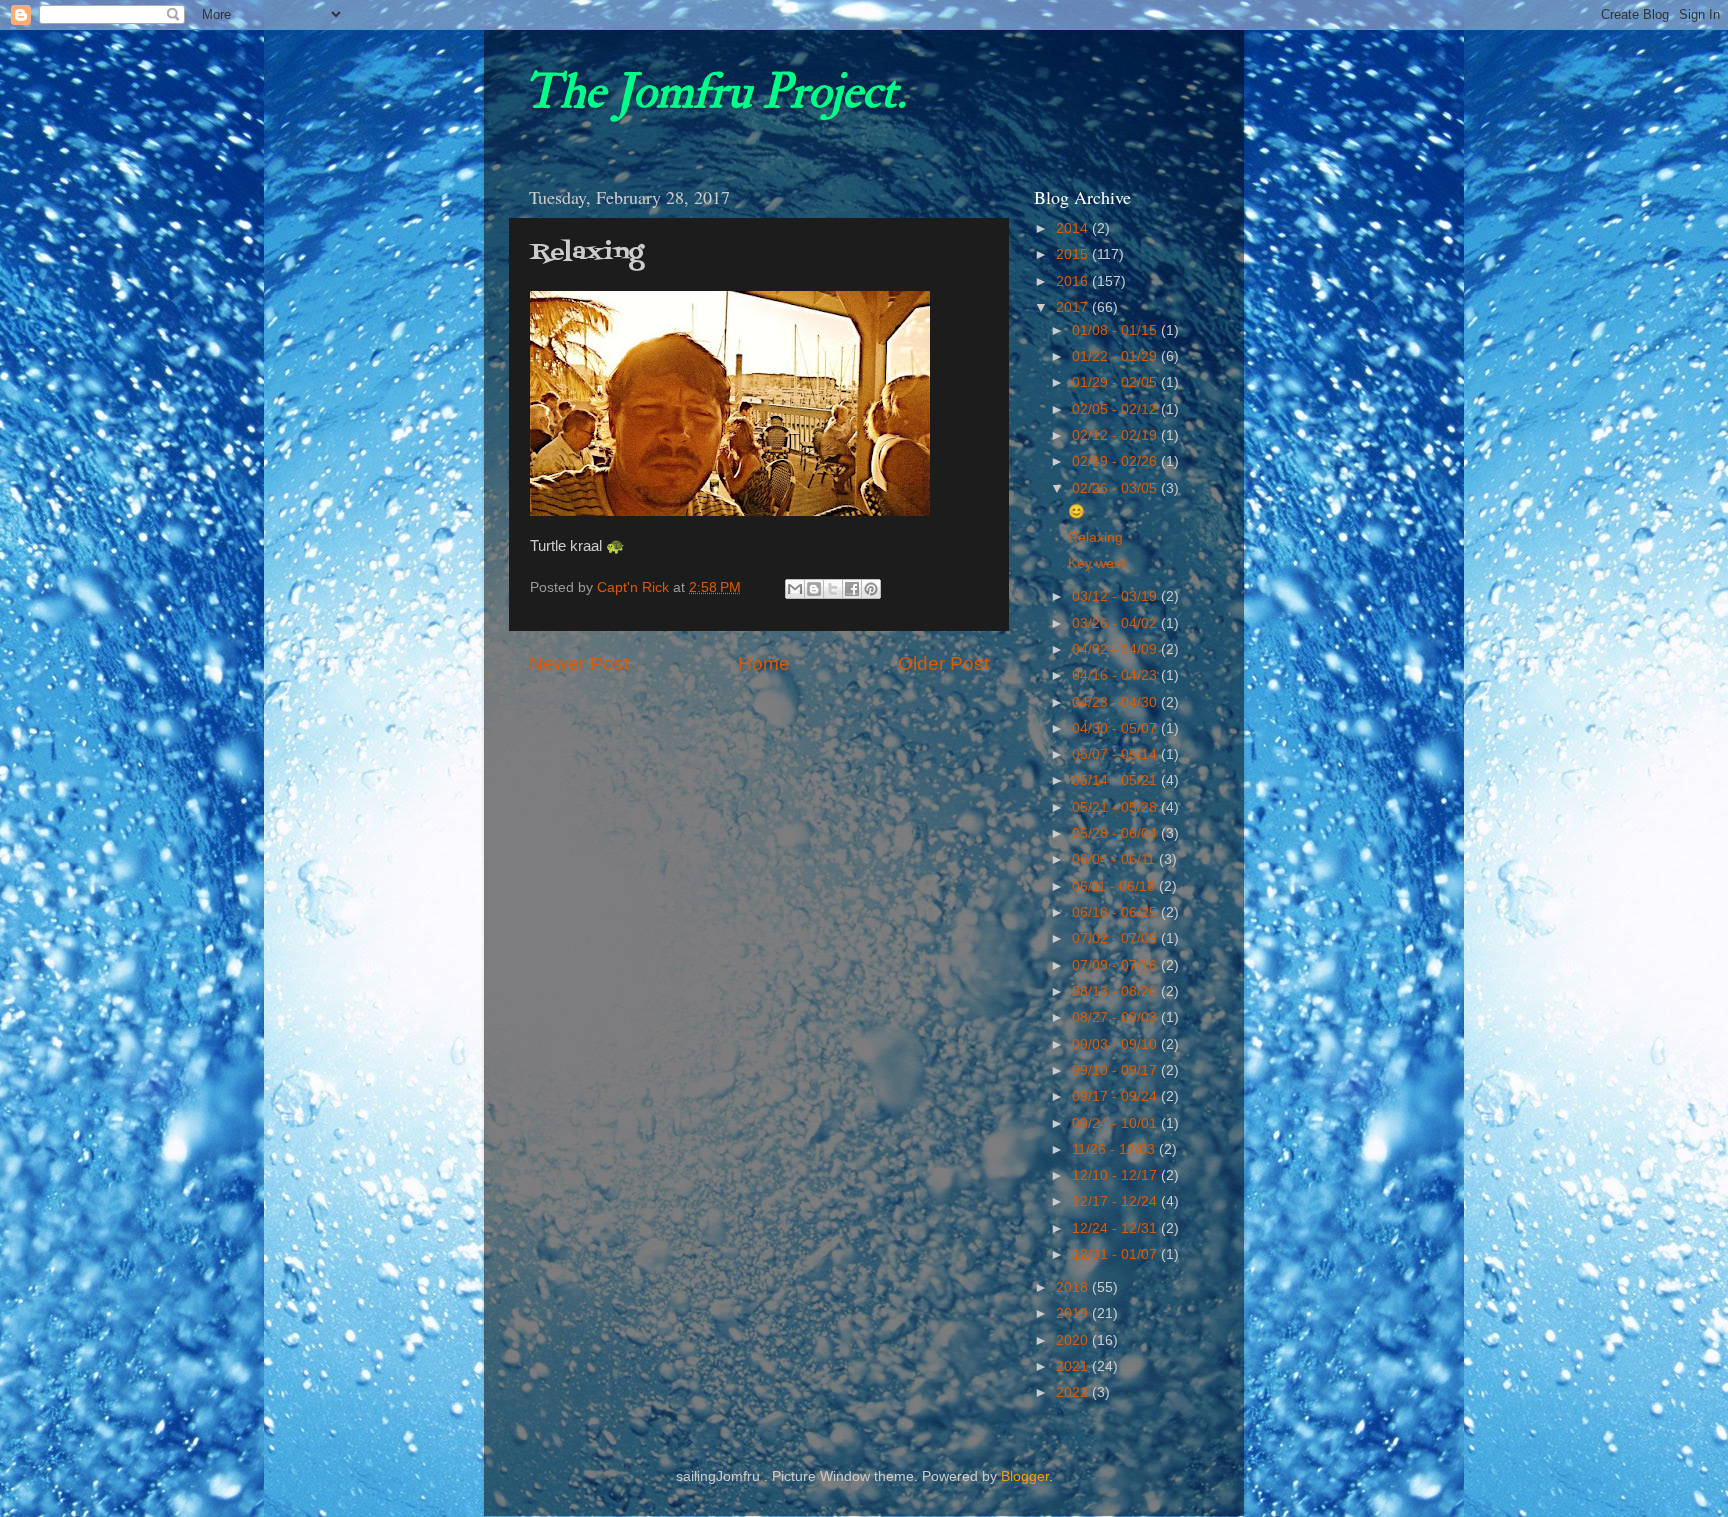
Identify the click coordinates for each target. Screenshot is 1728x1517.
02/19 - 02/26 (1116, 461)
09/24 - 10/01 (1116, 1123)
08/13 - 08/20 (1116, 991)
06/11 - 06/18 (1115, 886)
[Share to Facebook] (852, 589)
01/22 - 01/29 (1116, 356)
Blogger (1025, 1476)
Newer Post (579, 663)
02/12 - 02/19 (1116, 435)
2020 (1074, 1340)
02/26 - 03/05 (1116, 488)
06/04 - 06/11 (1115, 859)
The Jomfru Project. (715, 92)
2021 (1074, 1366)
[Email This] (795, 589)
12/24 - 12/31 (1116, 1228)
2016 (1074, 281)
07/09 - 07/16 (1116, 965)
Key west (1096, 563)
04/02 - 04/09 (1116, 649)
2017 (1074, 307)
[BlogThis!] (814, 589)
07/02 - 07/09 (1116, 938)
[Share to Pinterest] (871, 589)
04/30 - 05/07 (1116, 728)
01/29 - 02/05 (1116, 382)
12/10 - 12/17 (1116, 1175)
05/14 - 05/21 (1116, 780)
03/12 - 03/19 (1116, 596)
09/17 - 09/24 (1116, 1096)
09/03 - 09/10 (1116, 1044)
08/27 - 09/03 (1116, 1017)
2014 (1074, 228)
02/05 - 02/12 (1116, 409)
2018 (1074, 1287)
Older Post (943, 663)
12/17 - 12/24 (1116, 1201)
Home (764, 663)
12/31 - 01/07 (1116, 1254)
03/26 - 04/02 (1116, 623)
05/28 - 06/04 (1116, 833)
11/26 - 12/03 (1115, 1149)
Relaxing (1095, 537)
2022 (1074, 1392)
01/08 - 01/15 (1116, 330)
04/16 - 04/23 (1116, 675)
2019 (1074, 1313)
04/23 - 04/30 (1116, 702)
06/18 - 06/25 (1116, 912)
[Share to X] (833, 589)
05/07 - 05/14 (1116, 754)
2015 (1074, 254)
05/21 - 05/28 (1116, 807)
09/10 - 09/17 (1116, 1070)
